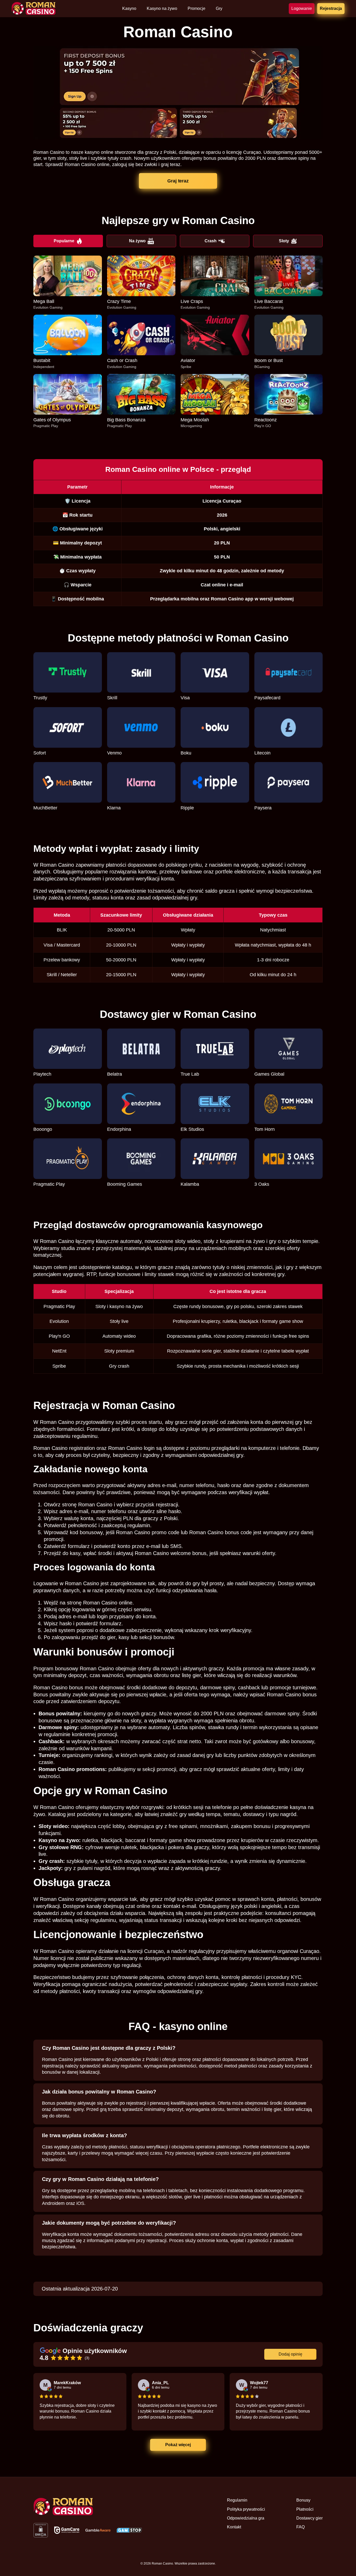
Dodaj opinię (290, 2354)
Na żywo (137, 241)
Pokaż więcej (178, 2445)
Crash (211, 241)
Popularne (64, 241)
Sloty (284, 241)
